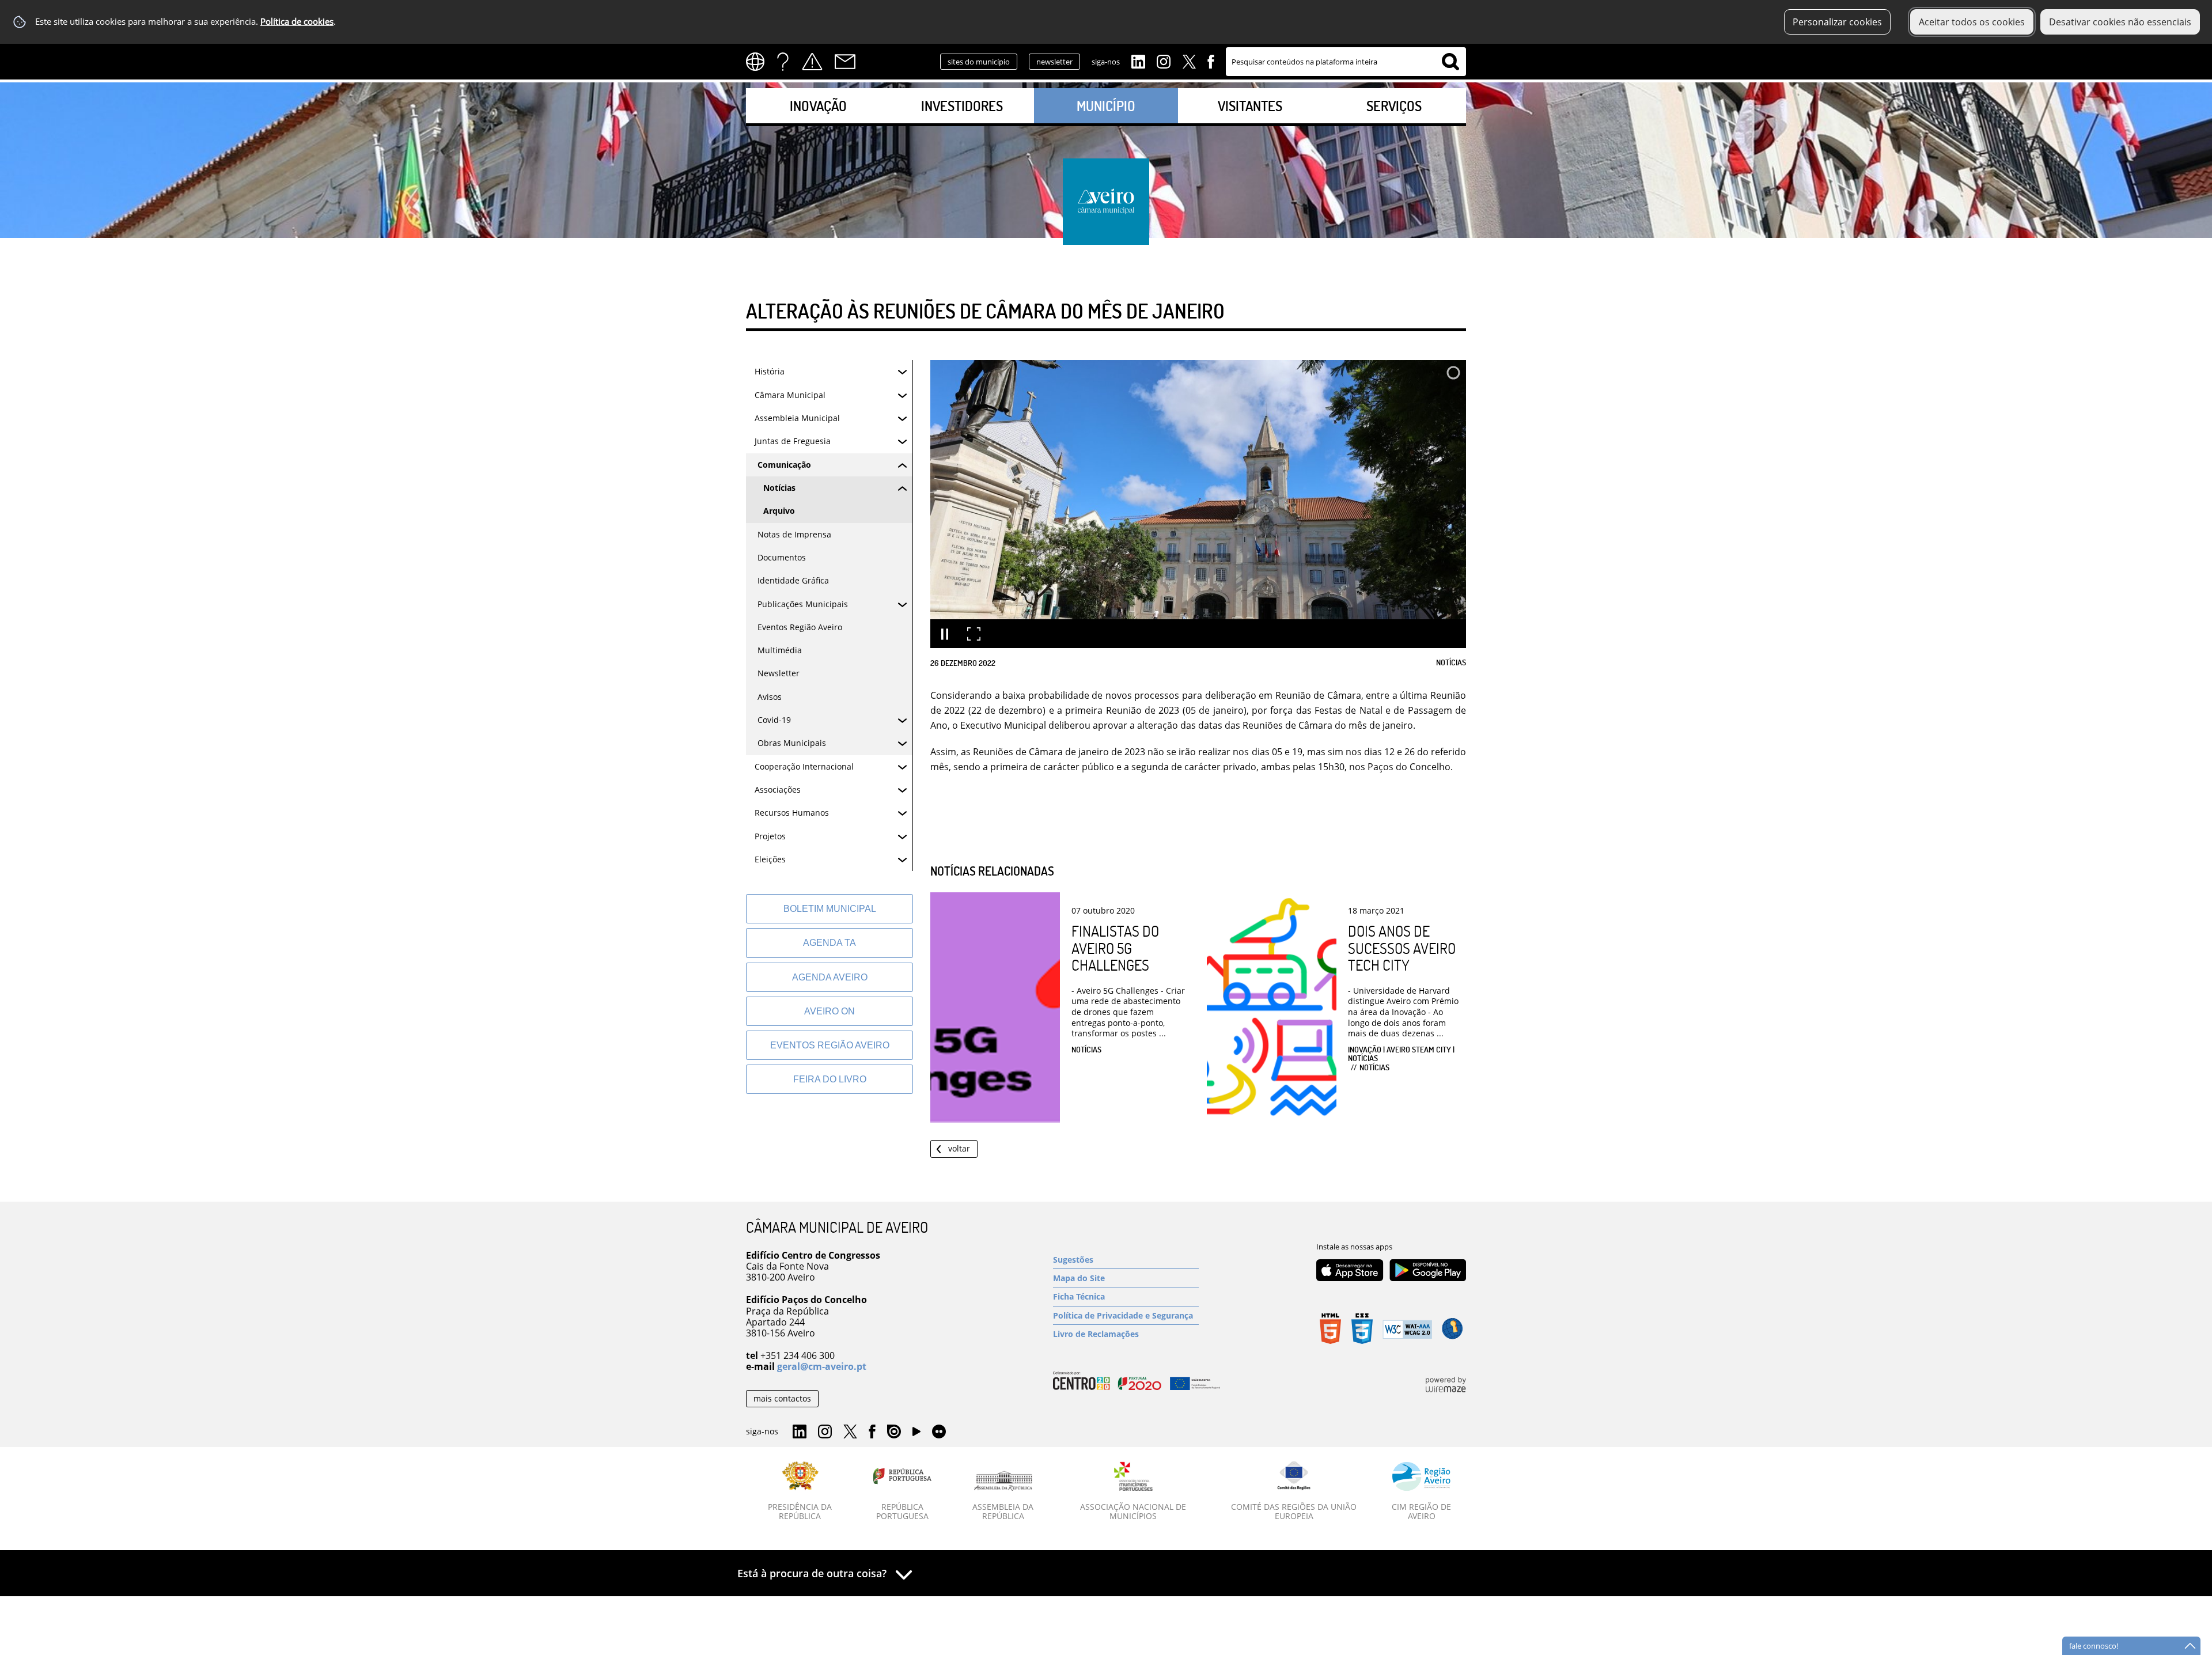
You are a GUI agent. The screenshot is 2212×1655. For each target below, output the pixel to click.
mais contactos (782, 1398)
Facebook (1211, 60)
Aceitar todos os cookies (1972, 22)
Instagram (1164, 60)
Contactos (845, 62)
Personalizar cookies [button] (1837, 22)
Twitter (1189, 60)
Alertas (812, 62)
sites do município (979, 62)
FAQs (783, 62)
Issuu (894, 1432)
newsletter (1054, 62)
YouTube (916, 1434)
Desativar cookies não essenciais (2120, 22)
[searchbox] (1346, 62)
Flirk (939, 1432)
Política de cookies (297, 22)
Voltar (959, 1148)
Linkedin (1138, 60)
